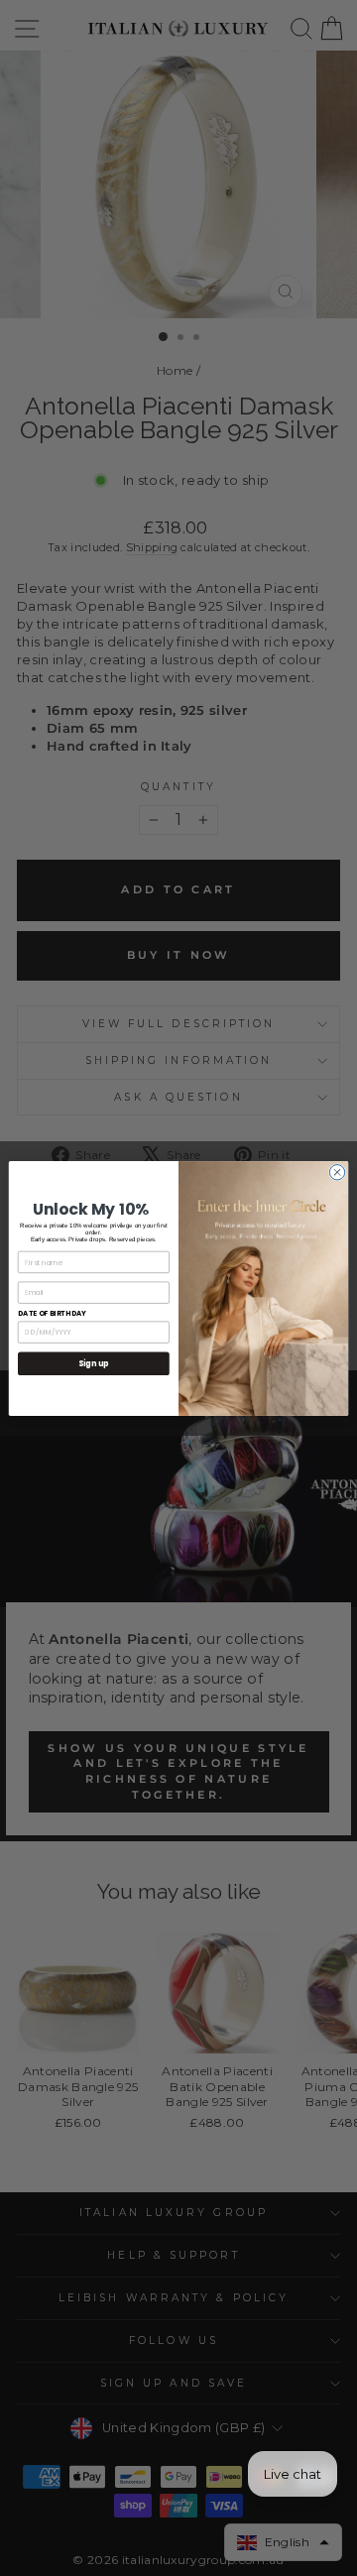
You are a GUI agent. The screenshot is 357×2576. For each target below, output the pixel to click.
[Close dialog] (337, 1171)
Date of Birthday (52, 1313)
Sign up (94, 1363)
